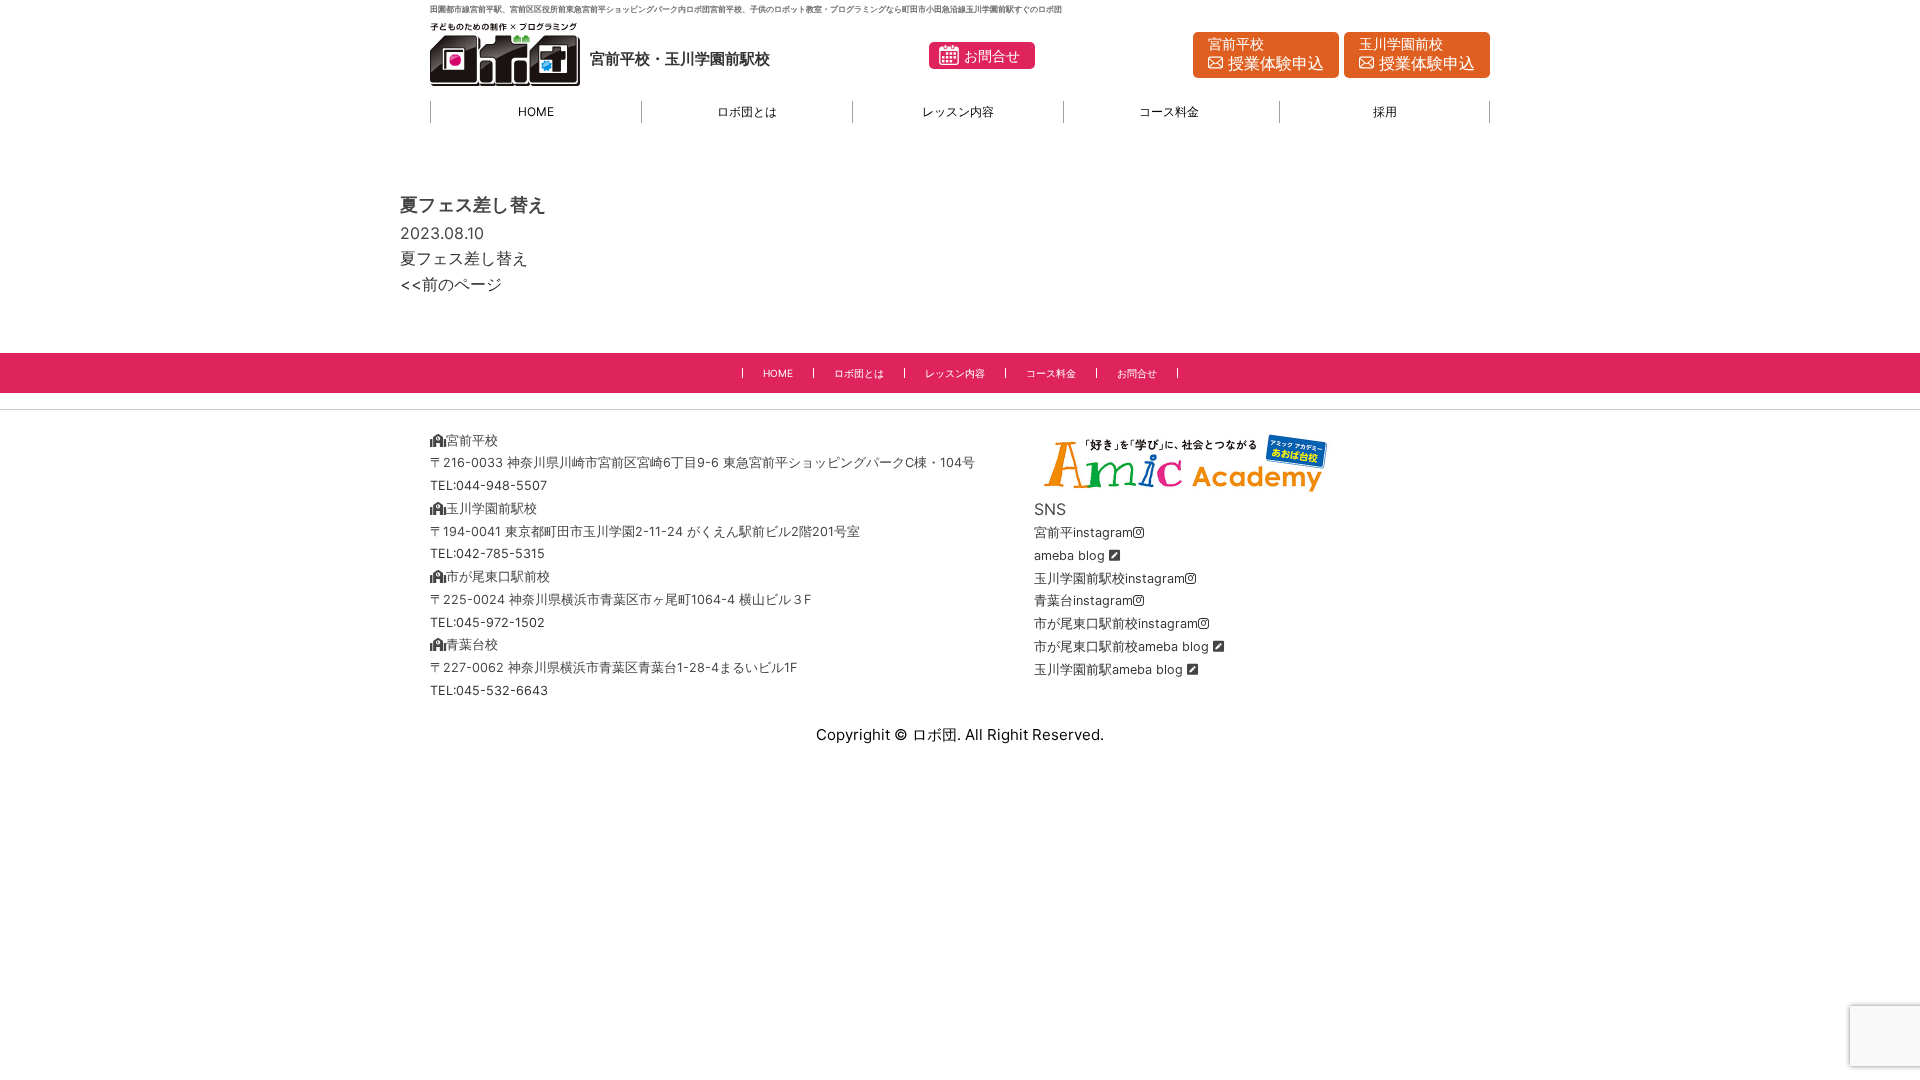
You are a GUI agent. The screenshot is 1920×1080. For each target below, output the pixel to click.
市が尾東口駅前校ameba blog (1121, 646)
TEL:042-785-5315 (487, 553)
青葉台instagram (1083, 600)
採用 (1385, 111)
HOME (536, 111)
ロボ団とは (747, 111)
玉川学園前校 (1417, 54)
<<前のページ (451, 284)
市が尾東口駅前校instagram (1116, 623)
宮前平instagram (1083, 532)
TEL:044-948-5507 (488, 485)
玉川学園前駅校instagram (1109, 578)
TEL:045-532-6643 (489, 690)
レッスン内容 (958, 111)
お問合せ (992, 55)
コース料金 (1169, 111)
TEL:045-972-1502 (487, 622)
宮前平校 (1266, 54)
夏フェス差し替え (464, 258)
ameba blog (1069, 555)
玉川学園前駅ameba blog (1108, 669)
